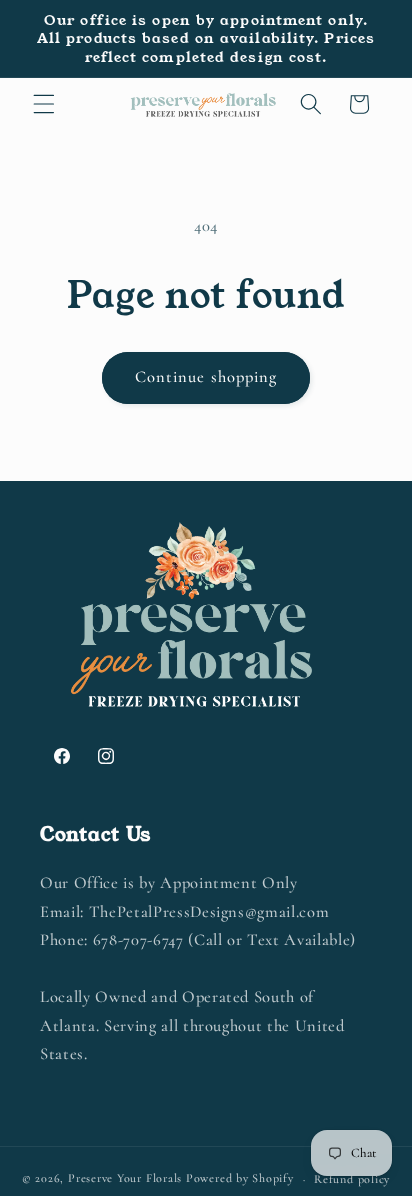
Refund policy (352, 1179)
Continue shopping (206, 377)
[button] (44, 104)
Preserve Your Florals (125, 1179)
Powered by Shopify (240, 1179)
